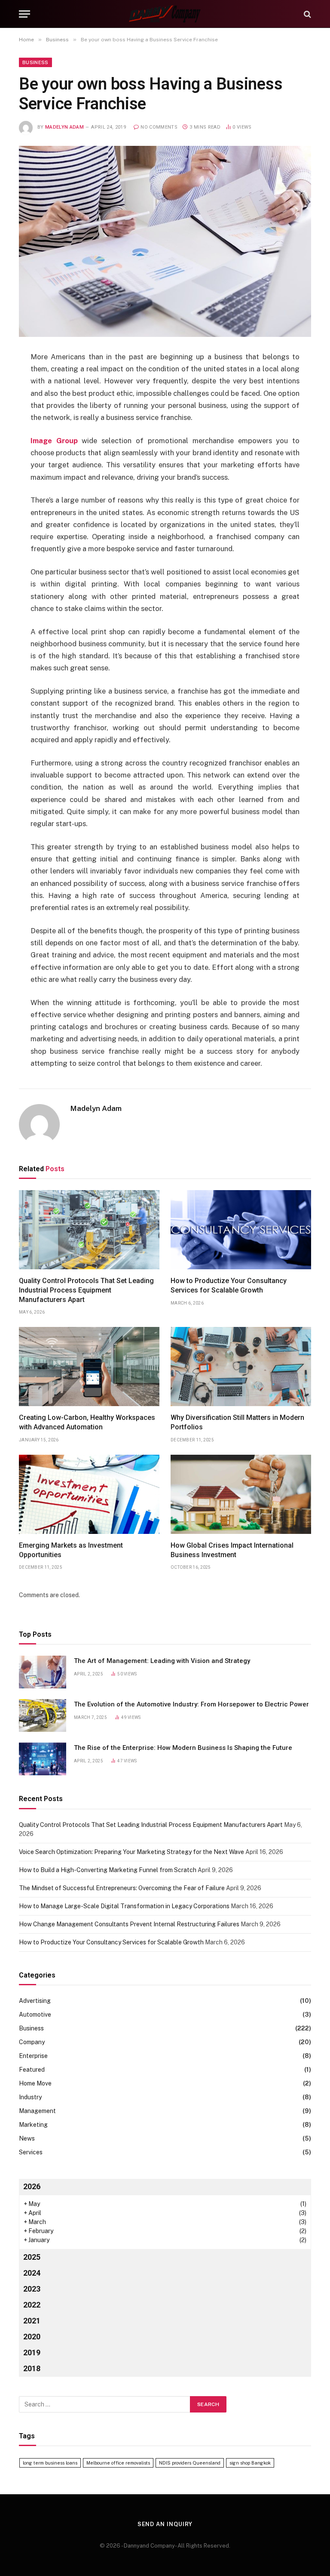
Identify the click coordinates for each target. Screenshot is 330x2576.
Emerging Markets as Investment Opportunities (71, 1550)
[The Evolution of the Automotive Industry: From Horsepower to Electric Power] (43, 1715)
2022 (32, 2305)
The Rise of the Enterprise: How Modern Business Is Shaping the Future (183, 1748)
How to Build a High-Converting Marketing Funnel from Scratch (108, 1870)
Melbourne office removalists (118, 2463)
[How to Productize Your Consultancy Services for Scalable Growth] (241, 1230)
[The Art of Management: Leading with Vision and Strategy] (43, 1672)
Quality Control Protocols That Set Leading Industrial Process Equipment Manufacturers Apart (86, 1290)
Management (37, 2111)
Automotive (35, 2015)
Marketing (33, 2125)
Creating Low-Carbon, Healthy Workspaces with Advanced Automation (87, 1422)
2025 (32, 2257)
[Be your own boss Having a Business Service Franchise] (165, 241)
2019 (32, 2352)
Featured (32, 2070)
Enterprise (33, 2056)
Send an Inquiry (165, 2524)
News (27, 2138)
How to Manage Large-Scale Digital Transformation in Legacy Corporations (124, 1906)
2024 (32, 2273)
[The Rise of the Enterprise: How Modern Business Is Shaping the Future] (43, 1759)
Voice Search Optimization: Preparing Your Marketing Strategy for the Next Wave (131, 1852)
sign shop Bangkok (250, 2463)
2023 (32, 2289)
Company (32, 2042)
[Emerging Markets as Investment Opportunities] (89, 1494)
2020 (32, 2337)
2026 (32, 2186)
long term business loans (50, 2463)
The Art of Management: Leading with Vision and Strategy (162, 1661)
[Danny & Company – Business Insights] (165, 14)
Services (31, 2152)
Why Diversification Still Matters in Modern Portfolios (237, 1422)
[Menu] (24, 14)
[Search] (307, 14)
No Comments (159, 127)
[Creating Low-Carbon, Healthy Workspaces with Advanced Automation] (89, 1367)
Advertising (35, 2001)
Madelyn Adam (64, 127)
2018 (32, 2368)
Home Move (35, 2083)
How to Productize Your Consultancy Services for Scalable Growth (229, 1285)
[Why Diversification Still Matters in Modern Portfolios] (241, 1367)
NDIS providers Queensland (190, 2463)
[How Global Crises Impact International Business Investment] (241, 1494)
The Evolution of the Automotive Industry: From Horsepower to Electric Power (191, 1704)
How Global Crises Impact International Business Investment (232, 1550)
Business (35, 62)
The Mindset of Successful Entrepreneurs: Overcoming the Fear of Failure (122, 1888)
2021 (32, 2321)
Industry (30, 2097)
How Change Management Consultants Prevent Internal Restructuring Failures (129, 1924)
